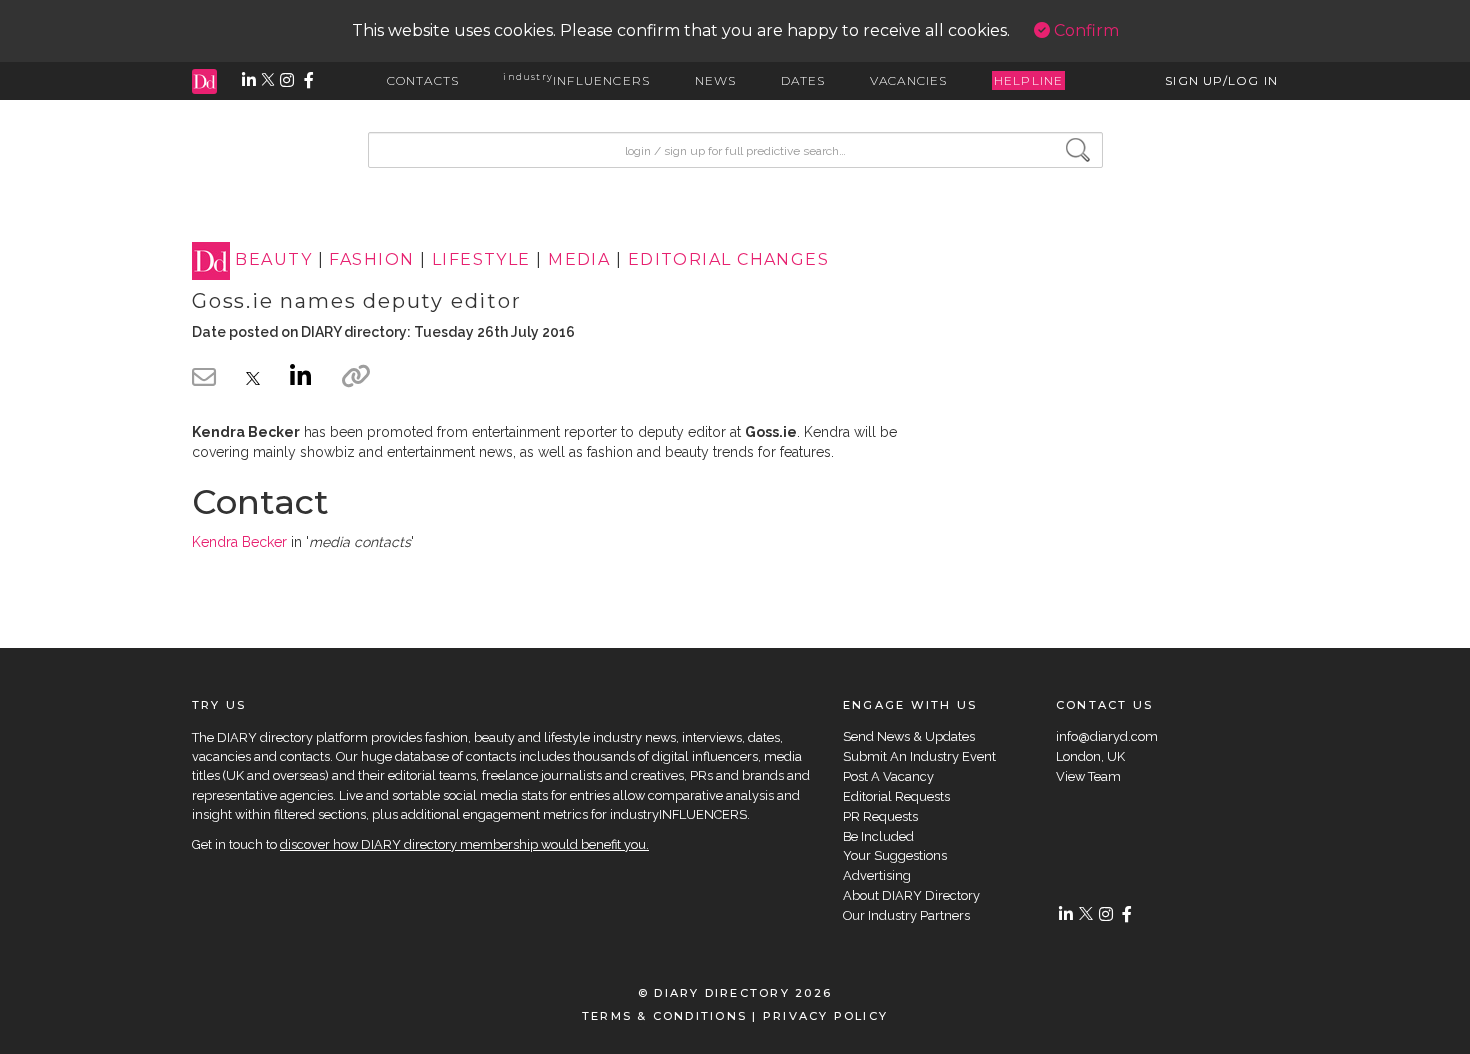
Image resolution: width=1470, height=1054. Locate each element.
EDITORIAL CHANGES (728, 260)
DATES (803, 80)
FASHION (371, 260)
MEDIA (579, 260)
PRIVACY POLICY (825, 1016)
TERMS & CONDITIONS (664, 1016)
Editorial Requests (896, 796)
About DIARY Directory (911, 895)
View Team (1088, 776)
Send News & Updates (909, 736)
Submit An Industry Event (919, 756)
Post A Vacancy (888, 776)
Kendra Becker (239, 542)
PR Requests (880, 816)
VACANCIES (909, 80)
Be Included (878, 836)
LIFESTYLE (481, 260)
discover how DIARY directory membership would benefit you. (464, 844)
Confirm (1084, 30)
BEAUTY (273, 260)
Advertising (877, 875)
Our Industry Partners (906, 915)
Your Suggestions (895, 855)
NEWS (716, 80)
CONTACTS (423, 80)
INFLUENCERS (576, 80)
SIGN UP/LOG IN (1221, 80)
